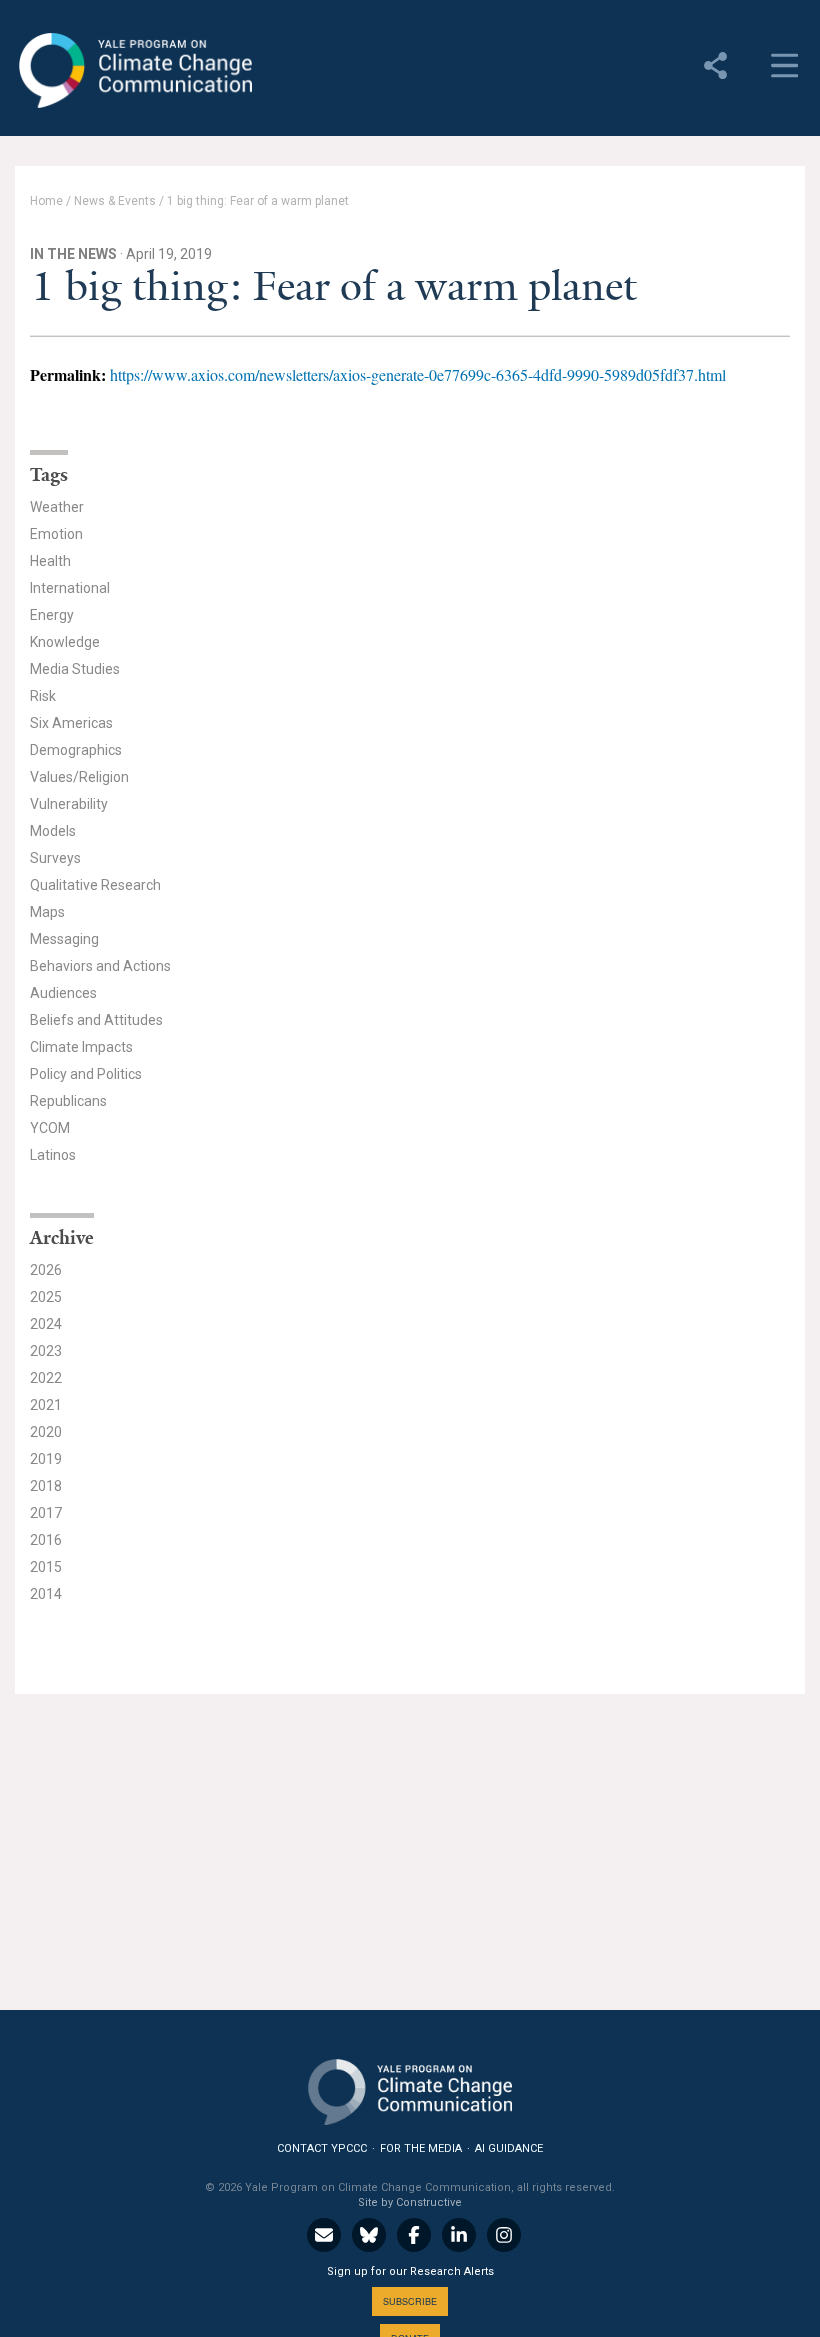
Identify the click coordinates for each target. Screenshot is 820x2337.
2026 (46, 1270)
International (70, 588)
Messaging (64, 939)
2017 (46, 1513)
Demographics (76, 750)
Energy (52, 615)
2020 (46, 1432)
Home (46, 201)
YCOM (50, 1128)
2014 (46, 1594)
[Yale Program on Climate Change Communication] (410, 2087)
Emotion (56, 534)
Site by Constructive (410, 2202)
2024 (46, 1324)
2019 (46, 1459)
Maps (47, 912)
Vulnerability (69, 804)
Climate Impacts (81, 1047)
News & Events (115, 201)
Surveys (55, 858)
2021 (46, 1405)
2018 (46, 1486)
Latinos (53, 1155)
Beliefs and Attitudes (96, 1020)
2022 (46, 1378)
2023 (46, 1351)
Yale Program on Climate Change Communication (133, 71)
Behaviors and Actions (100, 966)
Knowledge (65, 642)
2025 (46, 1297)
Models (53, 831)
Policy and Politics (86, 1074)
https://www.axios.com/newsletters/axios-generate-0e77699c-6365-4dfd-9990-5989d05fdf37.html (418, 374)
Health (50, 561)
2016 (46, 1540)
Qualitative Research (95, 885)
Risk (43, 696)
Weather (57, 507)
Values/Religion (79, 777)
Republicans (68, 1101)
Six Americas (71, 723)
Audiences (63, 993)
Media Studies (75, 669)
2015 (46, 1567)
